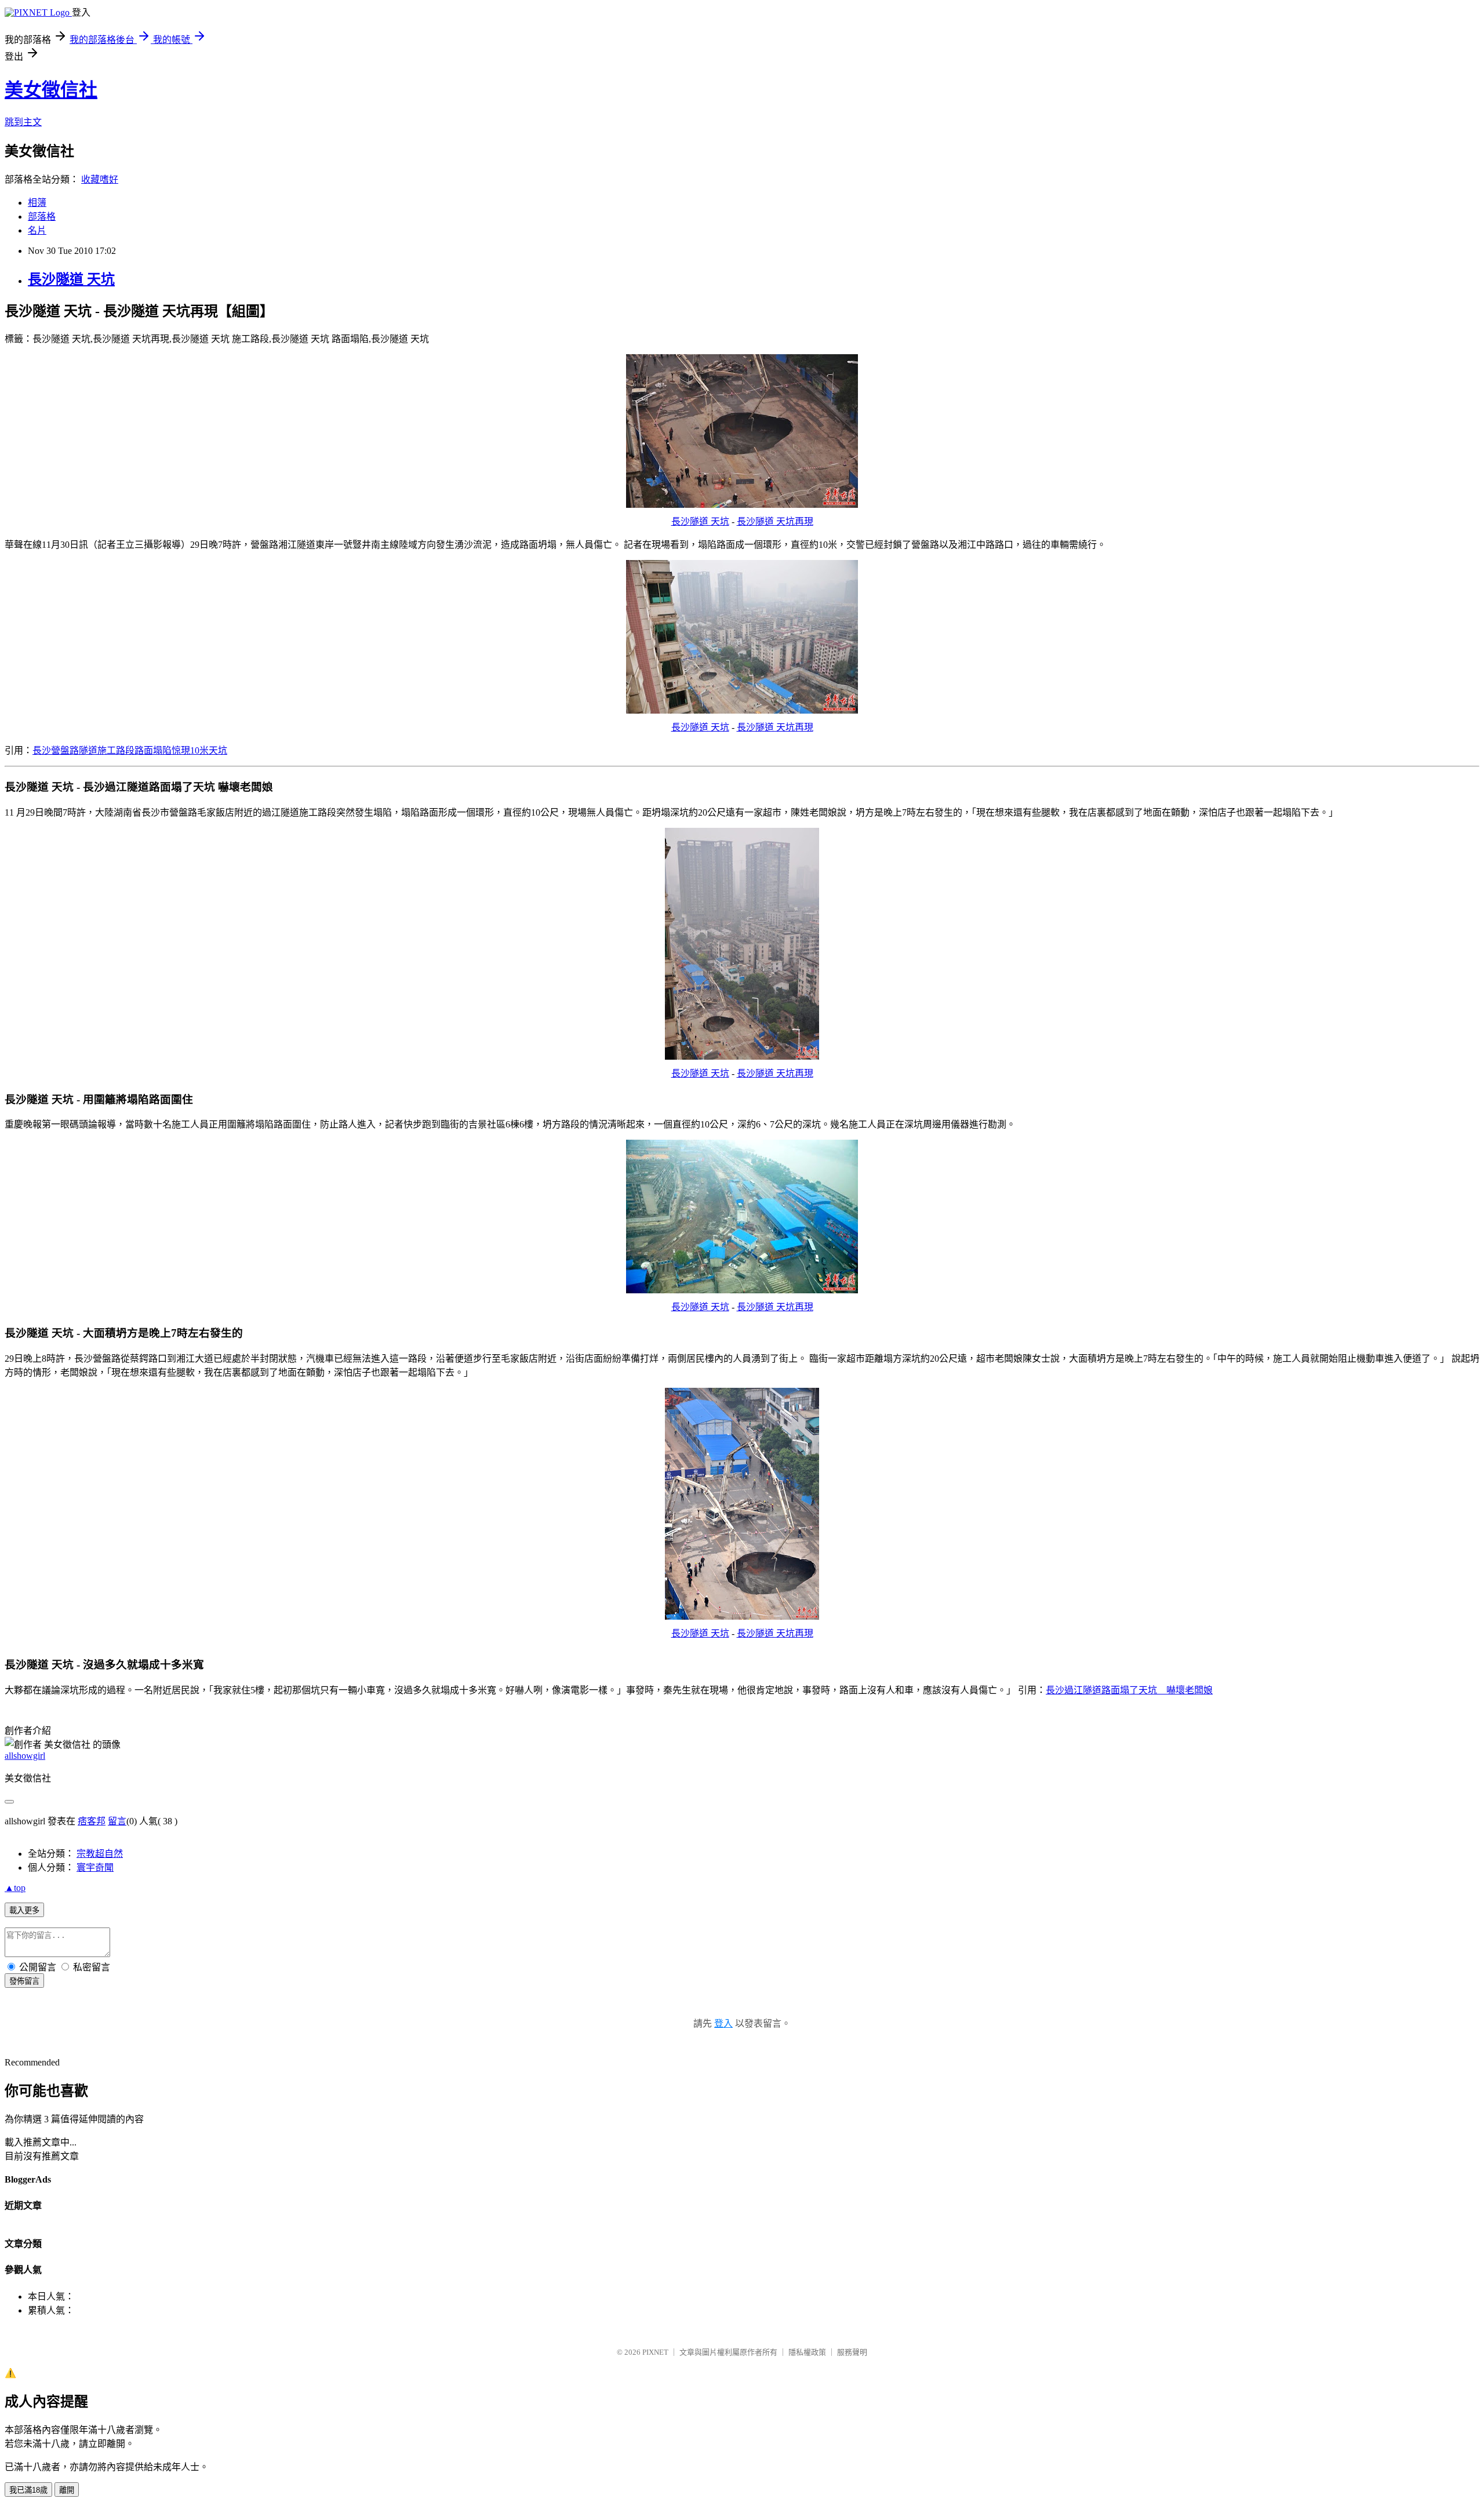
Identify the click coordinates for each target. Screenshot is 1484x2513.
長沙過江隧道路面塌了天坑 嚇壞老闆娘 (1129, 1690)
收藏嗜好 (100, 179)
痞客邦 (92, 1821)
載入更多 (24, 1910)
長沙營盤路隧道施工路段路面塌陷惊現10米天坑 (130, 750)
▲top (15, 1888)
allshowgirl (25, 1756)
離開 (67, 2490)
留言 (117, 1821)
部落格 (42, 217)
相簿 (37, 203)
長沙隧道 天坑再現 (775, 521)
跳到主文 (23, 122)
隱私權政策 (807, 2352)
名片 (37, 230)
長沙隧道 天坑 (71, 279)
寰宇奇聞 (95, 1868)
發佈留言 (24, 1981)
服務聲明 (852, 2352)
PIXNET (655, 2352)
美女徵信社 (51, 90)
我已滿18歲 (28, 2490)
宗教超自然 (100, 1854)
